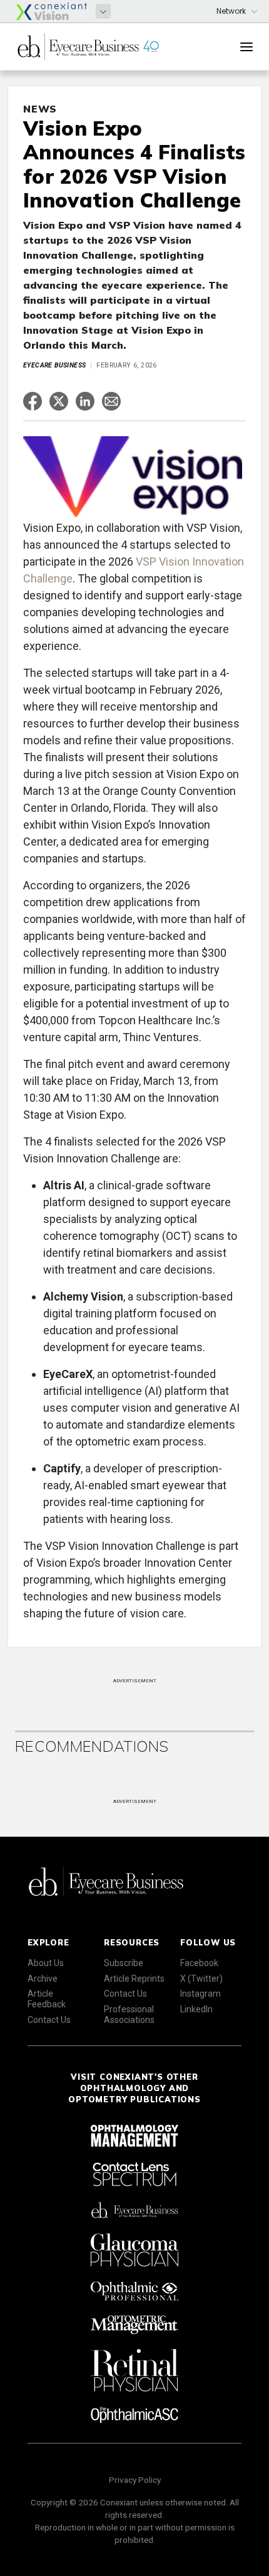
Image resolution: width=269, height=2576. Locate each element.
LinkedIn (196, 2009)
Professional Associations (129, 2014)
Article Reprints (134, 1979)
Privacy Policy (135, 2480)
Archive (43, 1979)
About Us (46, 1963)
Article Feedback (47, 1999)
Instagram (200, 1994)
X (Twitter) (201, 1979)
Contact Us (49, 2020)
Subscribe (124, 1963)
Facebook (199, 1963)
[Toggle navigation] (246, 47)
